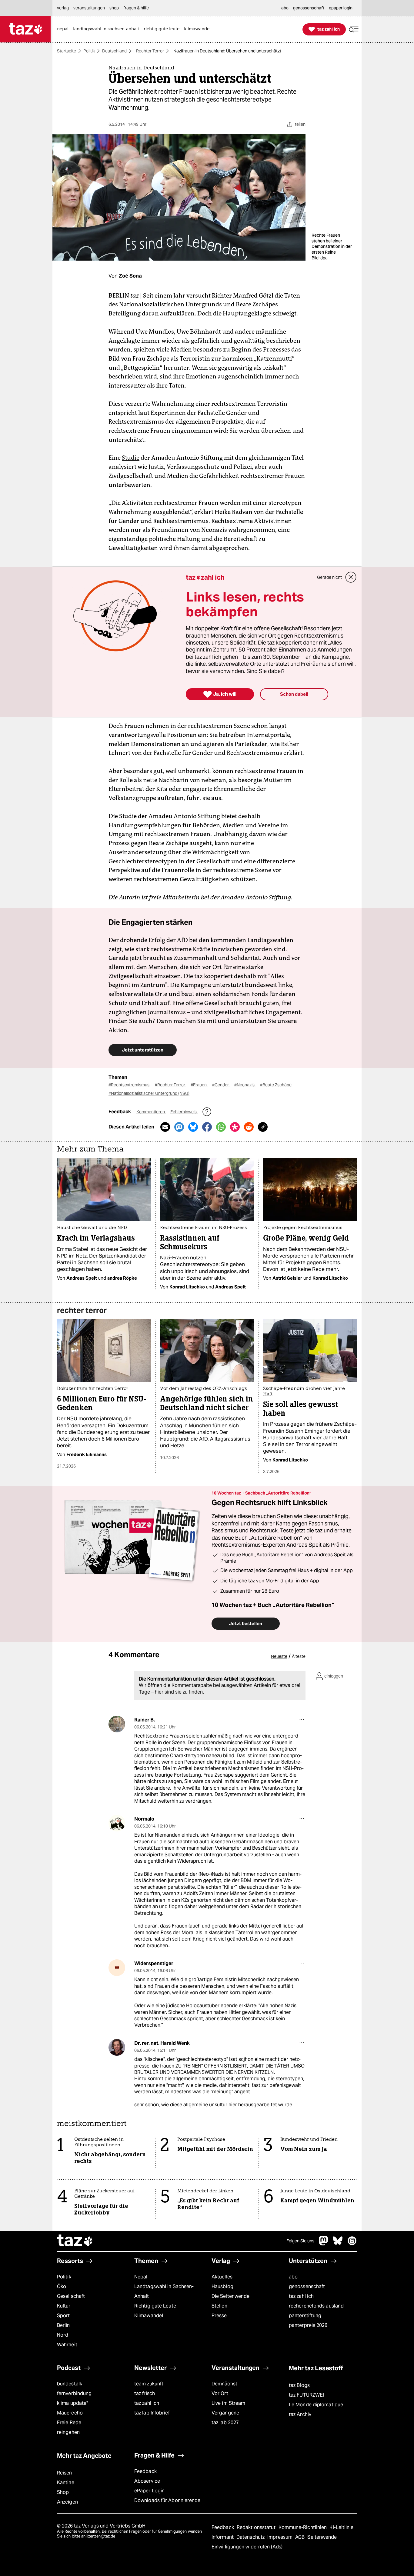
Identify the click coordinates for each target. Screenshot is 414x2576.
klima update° (72, 2403)
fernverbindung (74, 2393)
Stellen (219, 2306)
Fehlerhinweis (184, 1112)
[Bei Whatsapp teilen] (221, 1127)
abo (293, 2277)
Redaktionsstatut (257, 2527)
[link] (64, 29)
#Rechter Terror (170, 1085)
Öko (62, 2286)
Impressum (280, 2537)
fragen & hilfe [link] (136, 8)
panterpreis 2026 (308, 2325)
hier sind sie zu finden (179, 1692)
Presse (219, 2316)
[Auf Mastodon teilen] (179, 1127)
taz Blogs (299, 2385)
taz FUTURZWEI (306, 2395)
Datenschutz (251, 2537)
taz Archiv (300, 2414)
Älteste (299, 1656)
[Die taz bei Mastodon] (324, 2244)
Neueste (279, 1656)
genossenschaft (307, 2286)
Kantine (66, 2483)
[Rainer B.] (117, 1724)
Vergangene (225, 2413)
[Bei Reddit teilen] (249, 1127)
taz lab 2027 (225, 2423)
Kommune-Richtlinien (303, 2527)
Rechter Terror (150, 51)
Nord (63, 2335)
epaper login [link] (341, 8)
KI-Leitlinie (341, 2527)
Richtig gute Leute (155, 2306)
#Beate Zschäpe (276, 1085)
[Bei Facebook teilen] (207, 1127)
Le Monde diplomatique (316, 2405)
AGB (300, 2537)
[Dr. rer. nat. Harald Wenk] (117, 2047)
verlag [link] (63, 8)
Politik (89, 51)
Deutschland (114, 51)
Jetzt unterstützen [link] (143, 1050)
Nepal (141, 2277)
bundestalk (70, 2384)
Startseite (67, 51)
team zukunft (149, 2384)
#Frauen (199, 1085)
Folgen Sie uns (300, 2241)
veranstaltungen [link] (89, 8)
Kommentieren (151, 1112)
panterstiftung (305, 2316)
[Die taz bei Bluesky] (338, 2244)
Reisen (65, 2473)
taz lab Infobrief (152, 2413)
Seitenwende (322, 2537)
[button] (354, 29)
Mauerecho (70, 2413)
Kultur (64, 2306)
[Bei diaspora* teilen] (235, 1127)
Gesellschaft (71, 2296)
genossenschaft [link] (309, 8)
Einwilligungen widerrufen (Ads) (247, 2547)
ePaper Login (149, 2491)
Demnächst (224, 2384)
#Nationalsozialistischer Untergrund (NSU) (149, 1093)
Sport (63, 2316)
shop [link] (114, 8)
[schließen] (351, 577)
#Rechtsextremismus (129, 1085)
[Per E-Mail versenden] (165, 1127)
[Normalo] (117, 1823)
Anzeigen (67, 2502)
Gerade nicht (329, 577)
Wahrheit (67, 2345)
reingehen (68, 2432)
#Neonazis (245, 1085)
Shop (63, 2492)
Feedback (145, 2471)
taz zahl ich (301, 2296)
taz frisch (145, 2393)
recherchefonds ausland (316, 2306)
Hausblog (222, 2286)
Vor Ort (220, 2393)
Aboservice (147, 2481)
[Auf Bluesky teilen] (193, 1127)
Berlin (63, 2325)
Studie (131, 458)
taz (75, 2241)
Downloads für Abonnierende (167, 2500)
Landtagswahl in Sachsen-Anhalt (164, 2291)
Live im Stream (228, 2403)
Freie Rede (69, 2423)
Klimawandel (149, 2316)
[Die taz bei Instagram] (352, 2244)
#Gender (221, 1085)
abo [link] (285, 8)
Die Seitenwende (230, 2296)
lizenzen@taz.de (101, 2536)
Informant (223, 2537)
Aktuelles (222, 2277)
